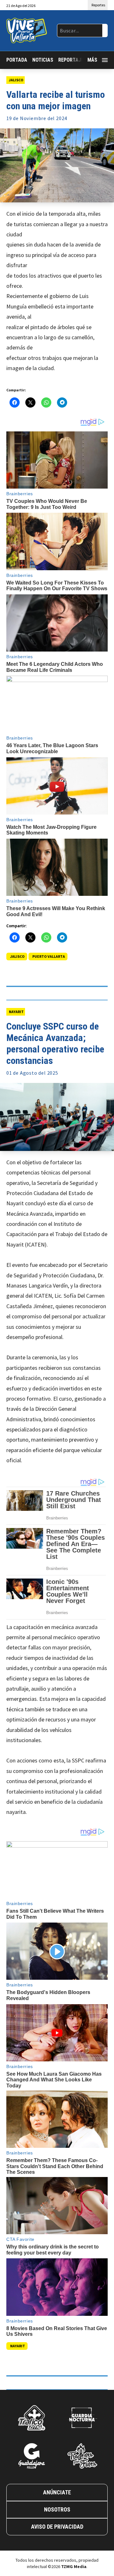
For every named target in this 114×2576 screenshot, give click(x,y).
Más (92, 60)
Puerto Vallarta (49, 956)
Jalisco (16, 80)
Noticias (43, 60)
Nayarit (16, 1012)
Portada (17, 60)
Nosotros (57, 2509)
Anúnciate (57, 2492)
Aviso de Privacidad (57, 2527)
